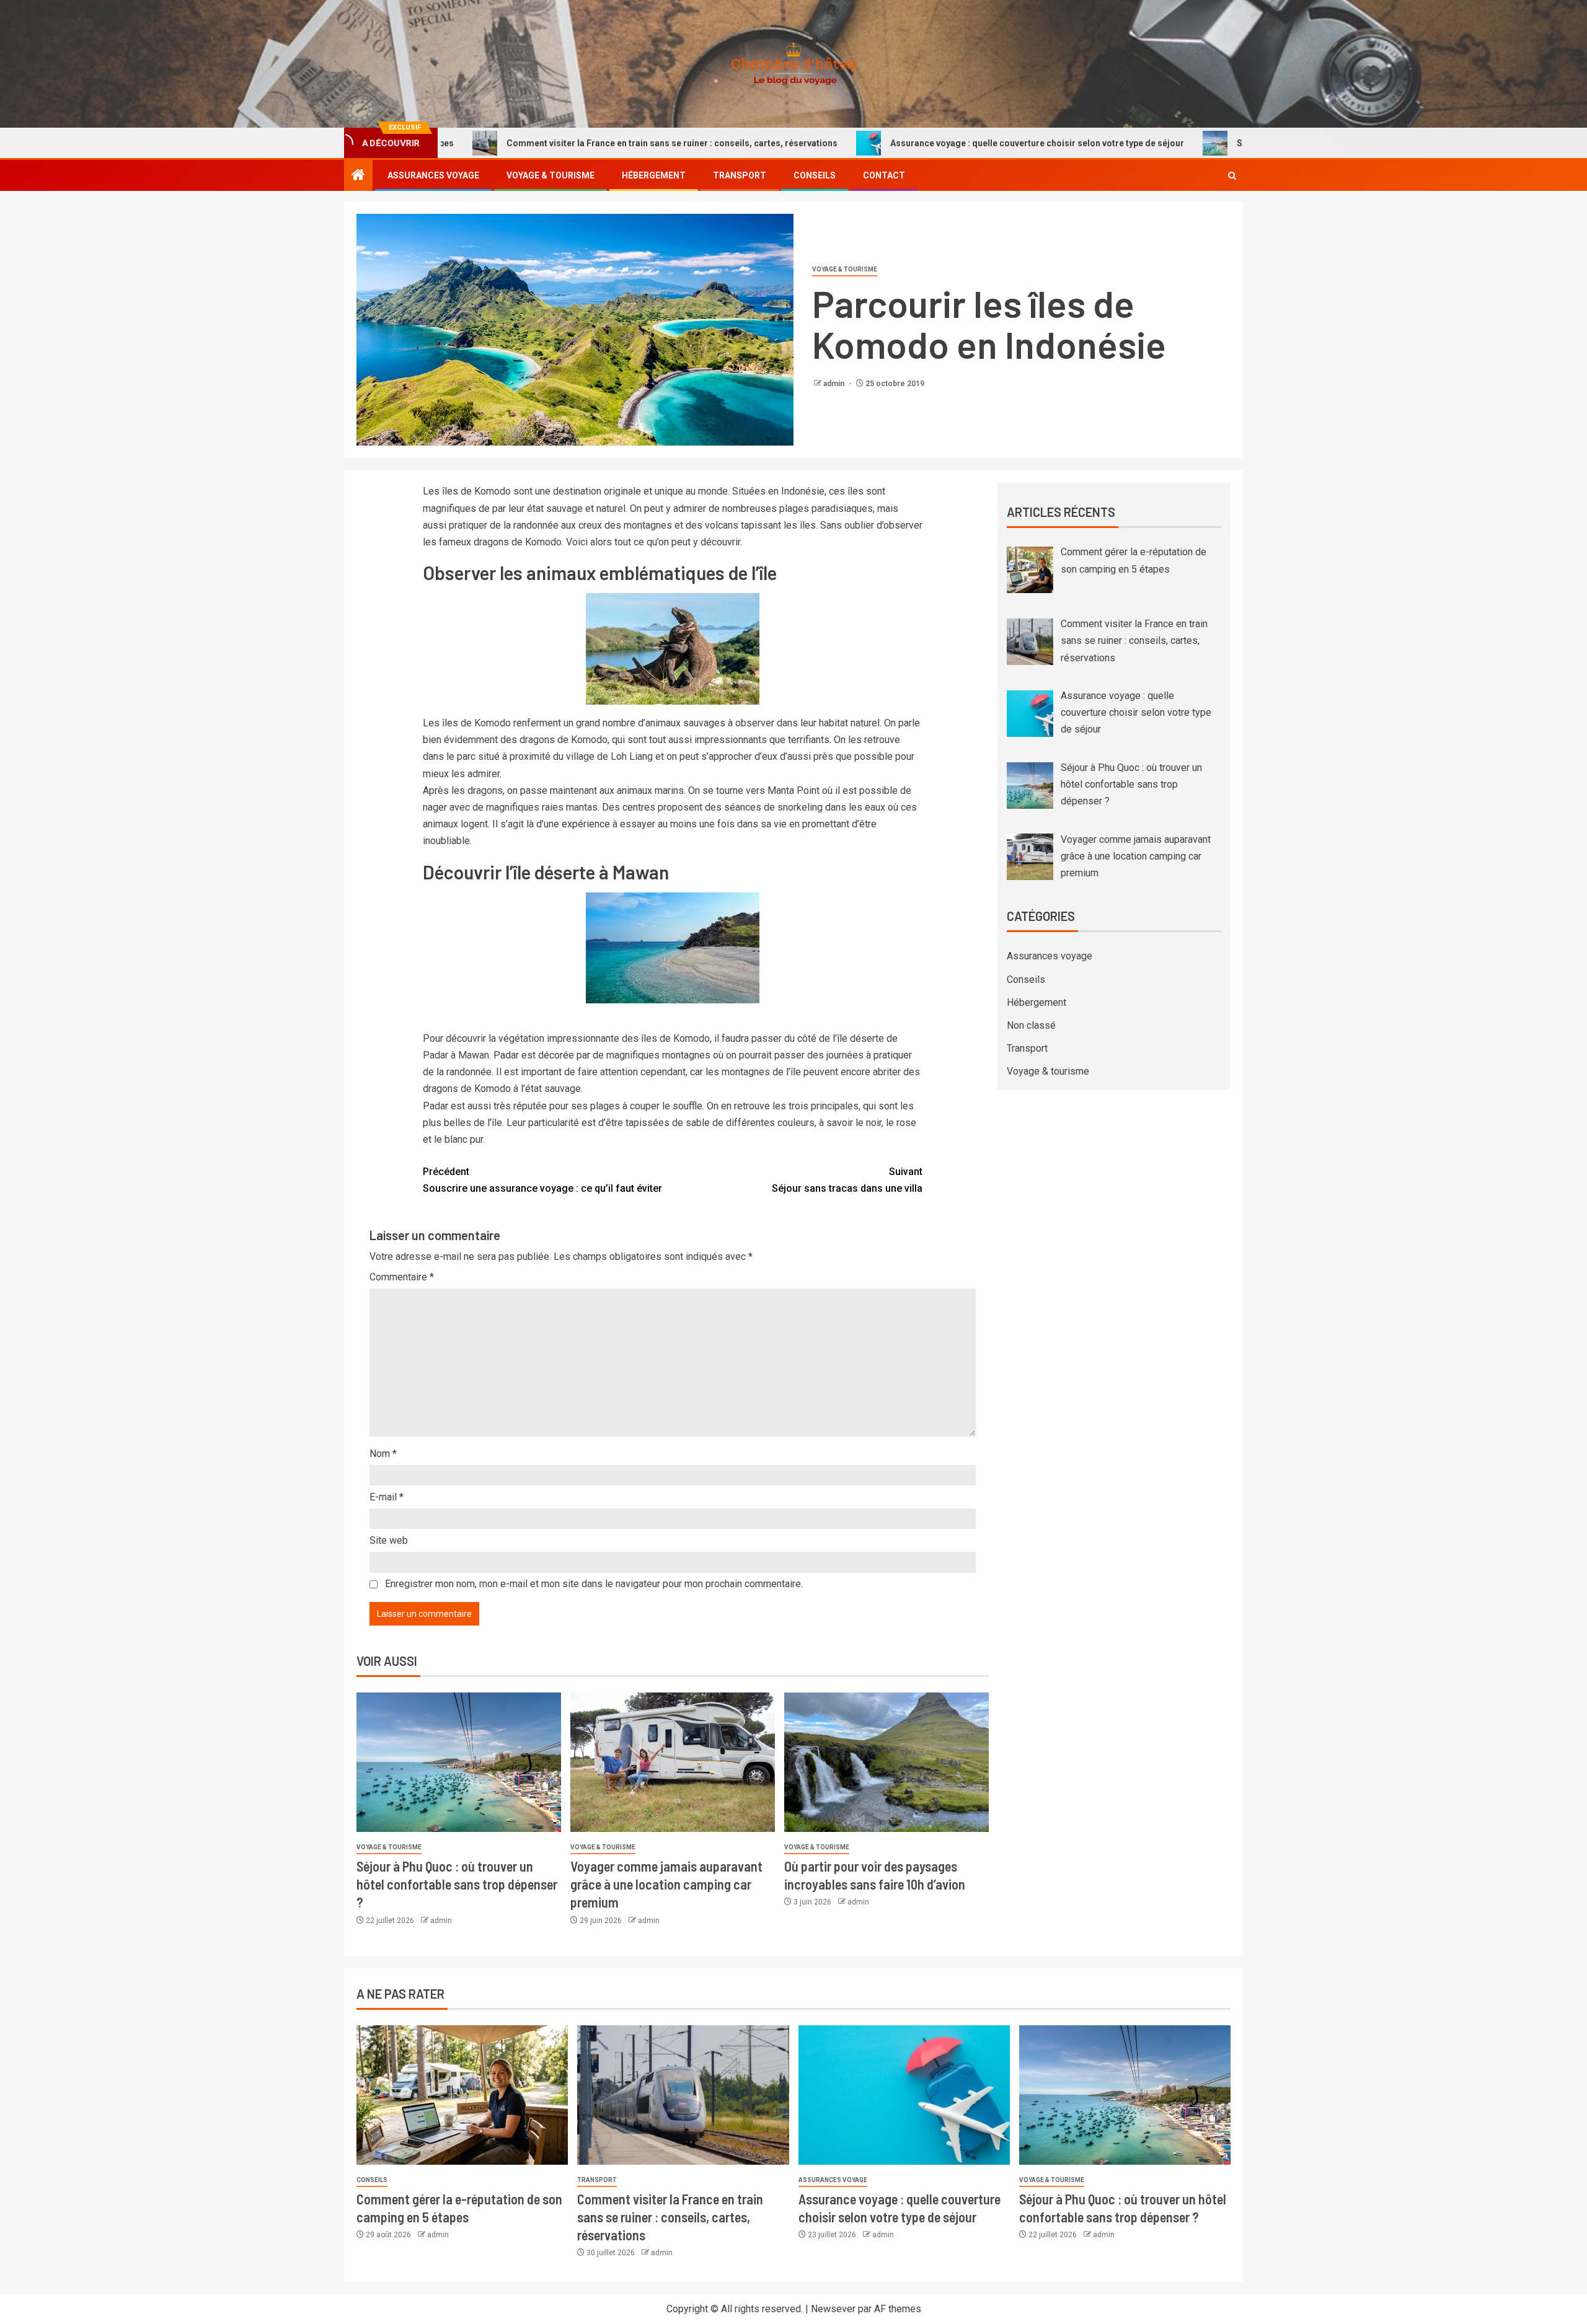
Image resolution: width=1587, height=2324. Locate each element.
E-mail (387, 1497)
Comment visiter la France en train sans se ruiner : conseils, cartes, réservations (550, 143)
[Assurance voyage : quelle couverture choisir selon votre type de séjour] (904, 2095)
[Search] (1232, 176)
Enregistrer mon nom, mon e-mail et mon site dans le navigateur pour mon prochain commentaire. (594, 1584)
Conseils (815, 175)
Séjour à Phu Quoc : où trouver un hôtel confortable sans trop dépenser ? (457, 1884)
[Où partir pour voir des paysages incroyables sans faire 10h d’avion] (886, 1762)
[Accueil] (358, 176)
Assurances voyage (433, 175)
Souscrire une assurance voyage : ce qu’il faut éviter (542, 1180)
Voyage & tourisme (550, 175)
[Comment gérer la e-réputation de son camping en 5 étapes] (462, 2095)
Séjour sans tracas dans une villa (847, 1180)
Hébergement (654, 175)
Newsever (833, 2309)
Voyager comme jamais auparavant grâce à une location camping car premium (666, 1884)
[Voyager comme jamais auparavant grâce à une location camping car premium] (673, 1762)
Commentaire (402, 1277)
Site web (389, 1540)
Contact (884, 175)
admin (835, 384)
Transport (740, 175)
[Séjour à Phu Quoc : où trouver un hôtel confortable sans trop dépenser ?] (459, 1762)
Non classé (1031, 1025)
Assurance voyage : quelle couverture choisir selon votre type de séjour (915, 143)
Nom (383, 1454)
